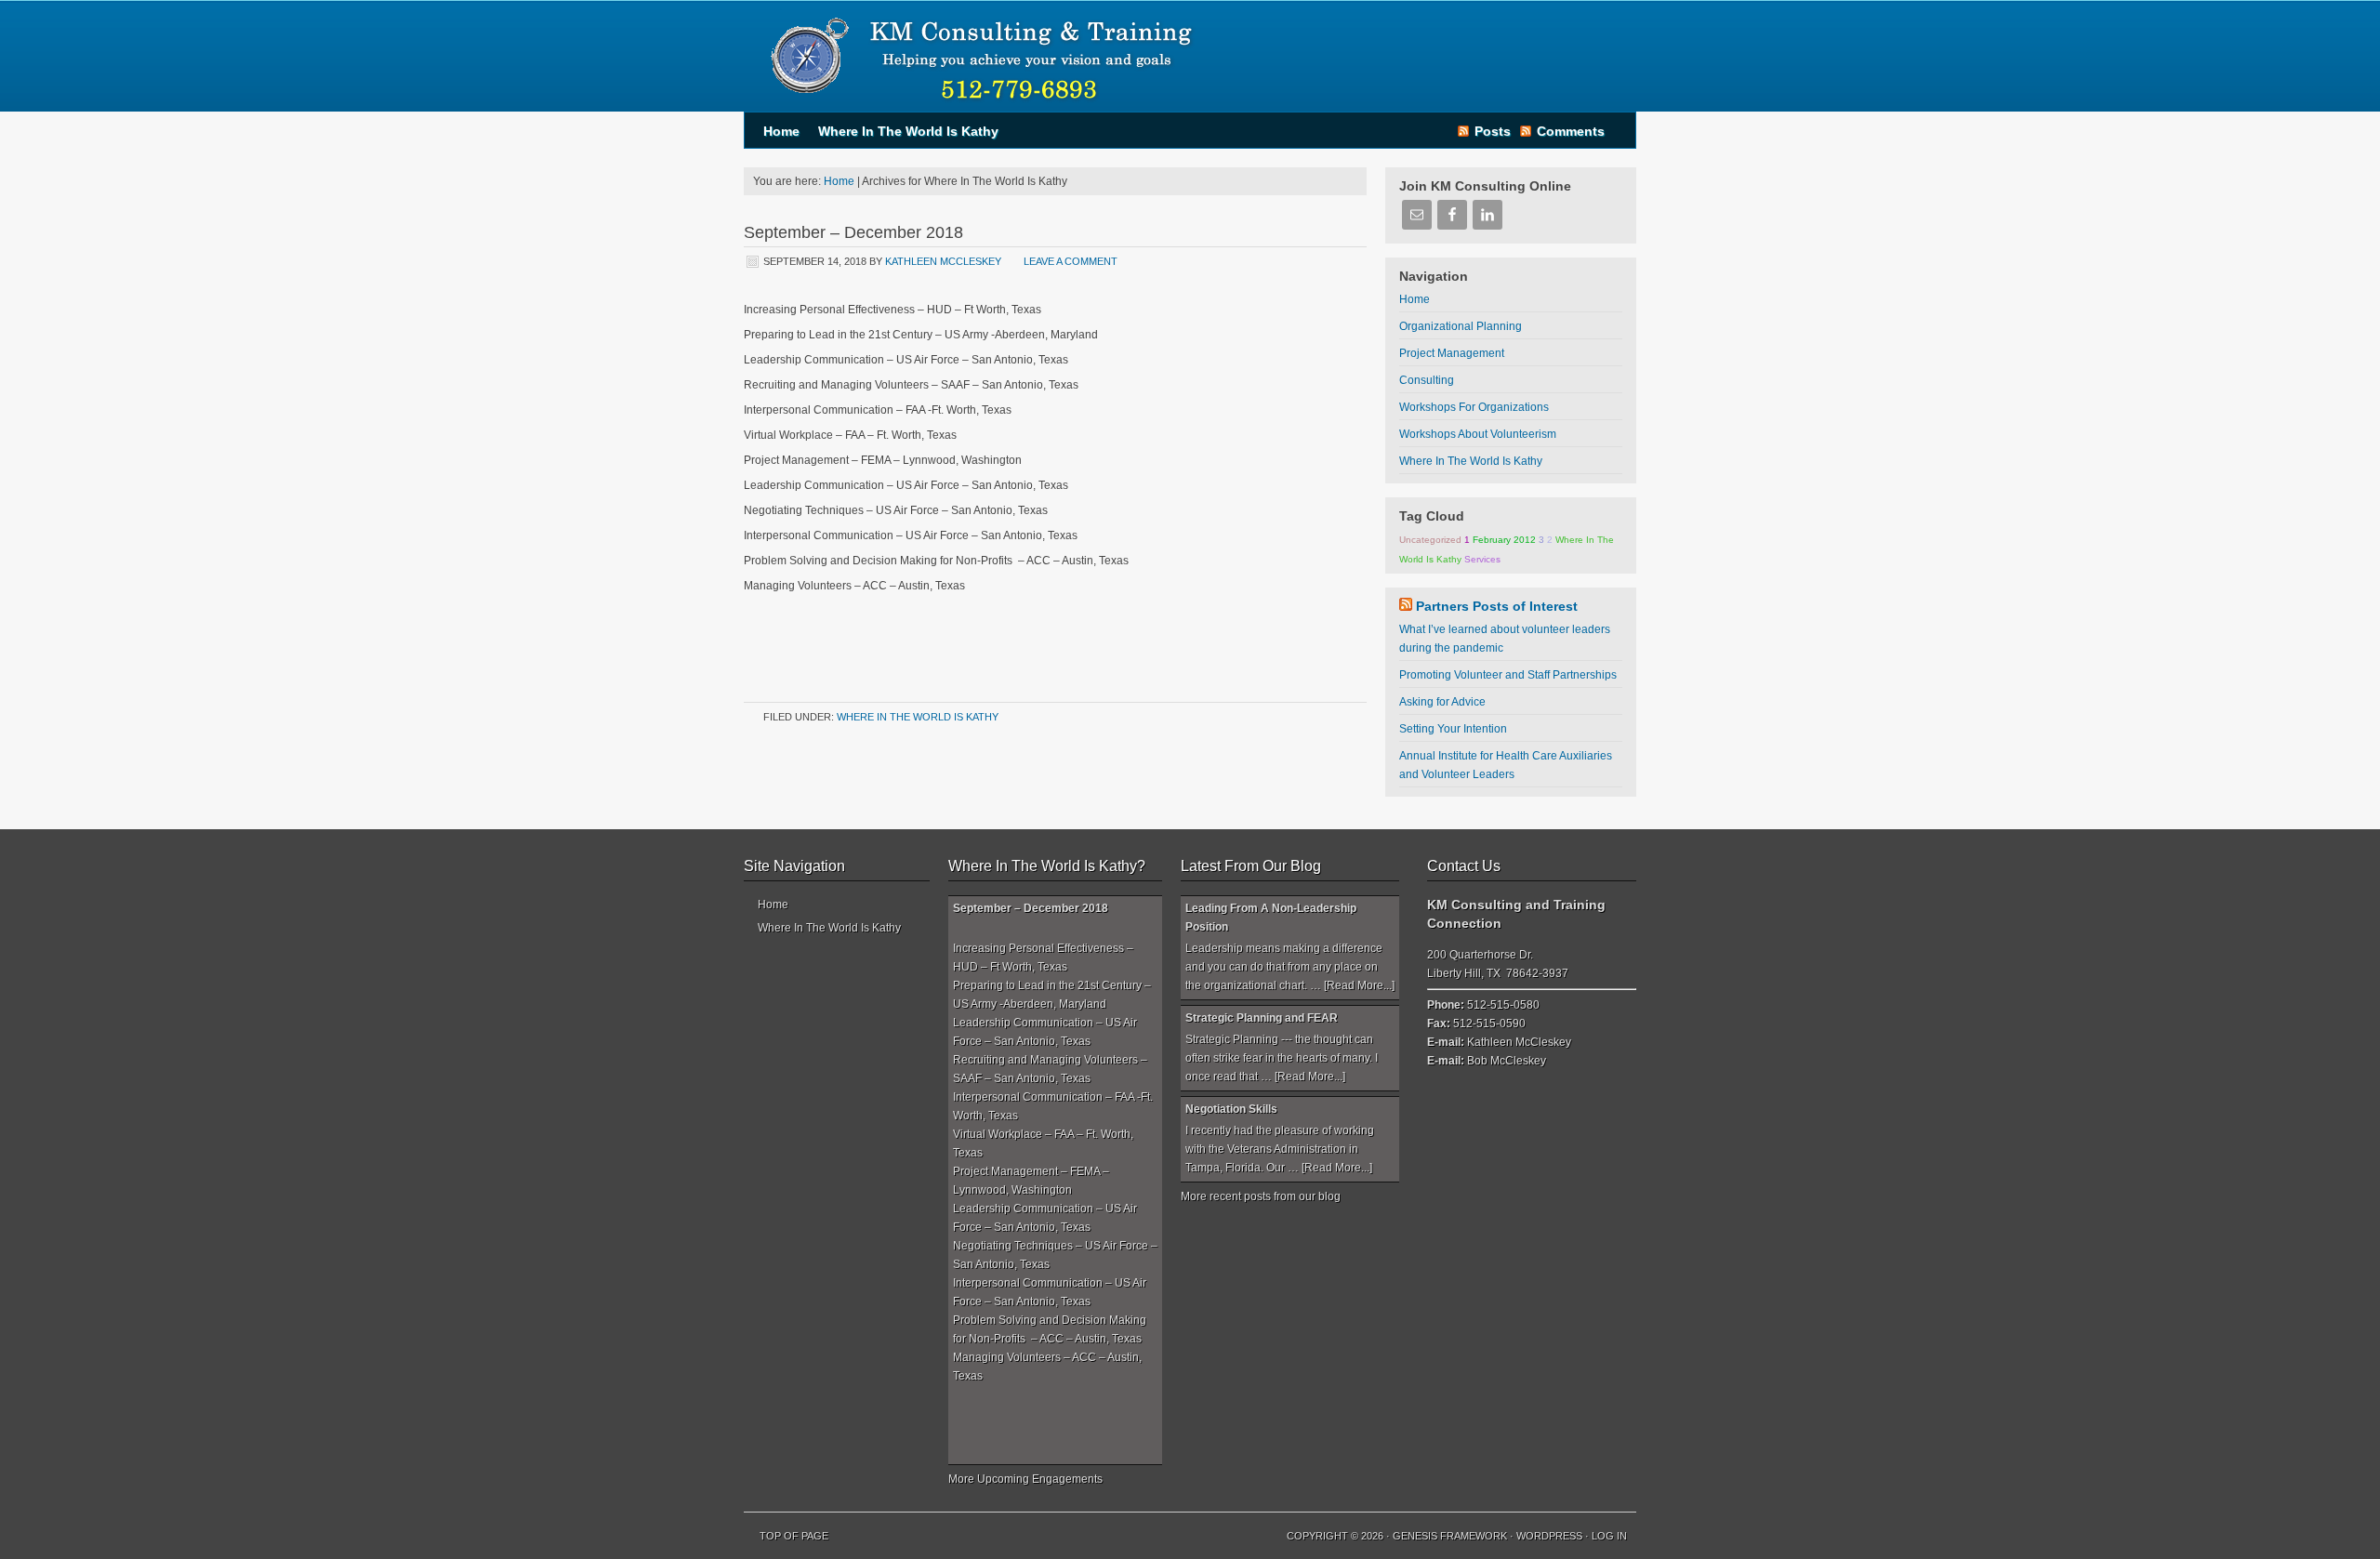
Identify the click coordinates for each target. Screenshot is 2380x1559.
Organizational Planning (1461, 326)
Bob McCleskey (1507, 1061)
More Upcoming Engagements (1025, 1479)
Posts (1493, 131)
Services (1482, 559)
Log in (1609, 1536)
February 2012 (1504, 540)
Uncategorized (1430, 540)
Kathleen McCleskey (943, 261)
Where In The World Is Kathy (908, 131)
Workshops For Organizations (1474, 407)
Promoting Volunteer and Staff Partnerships (1508, 675)
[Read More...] (1359, 985)
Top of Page (794, 1536)
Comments (1571, 131)
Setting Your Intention (1453, 729)
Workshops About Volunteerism (1478, 434)
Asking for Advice (1442, 702)
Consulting (1427, 380)
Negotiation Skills (1231, 1109)
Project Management (1452, 353)
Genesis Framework (1450, 1536)
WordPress (1549, 1536)
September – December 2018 (853, 232)
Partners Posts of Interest (1497, 606)
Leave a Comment (1071, 261)
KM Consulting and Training (976, 56)
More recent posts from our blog (1261, 1196)
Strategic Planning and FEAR (1262, 1018)
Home (781, 131)
